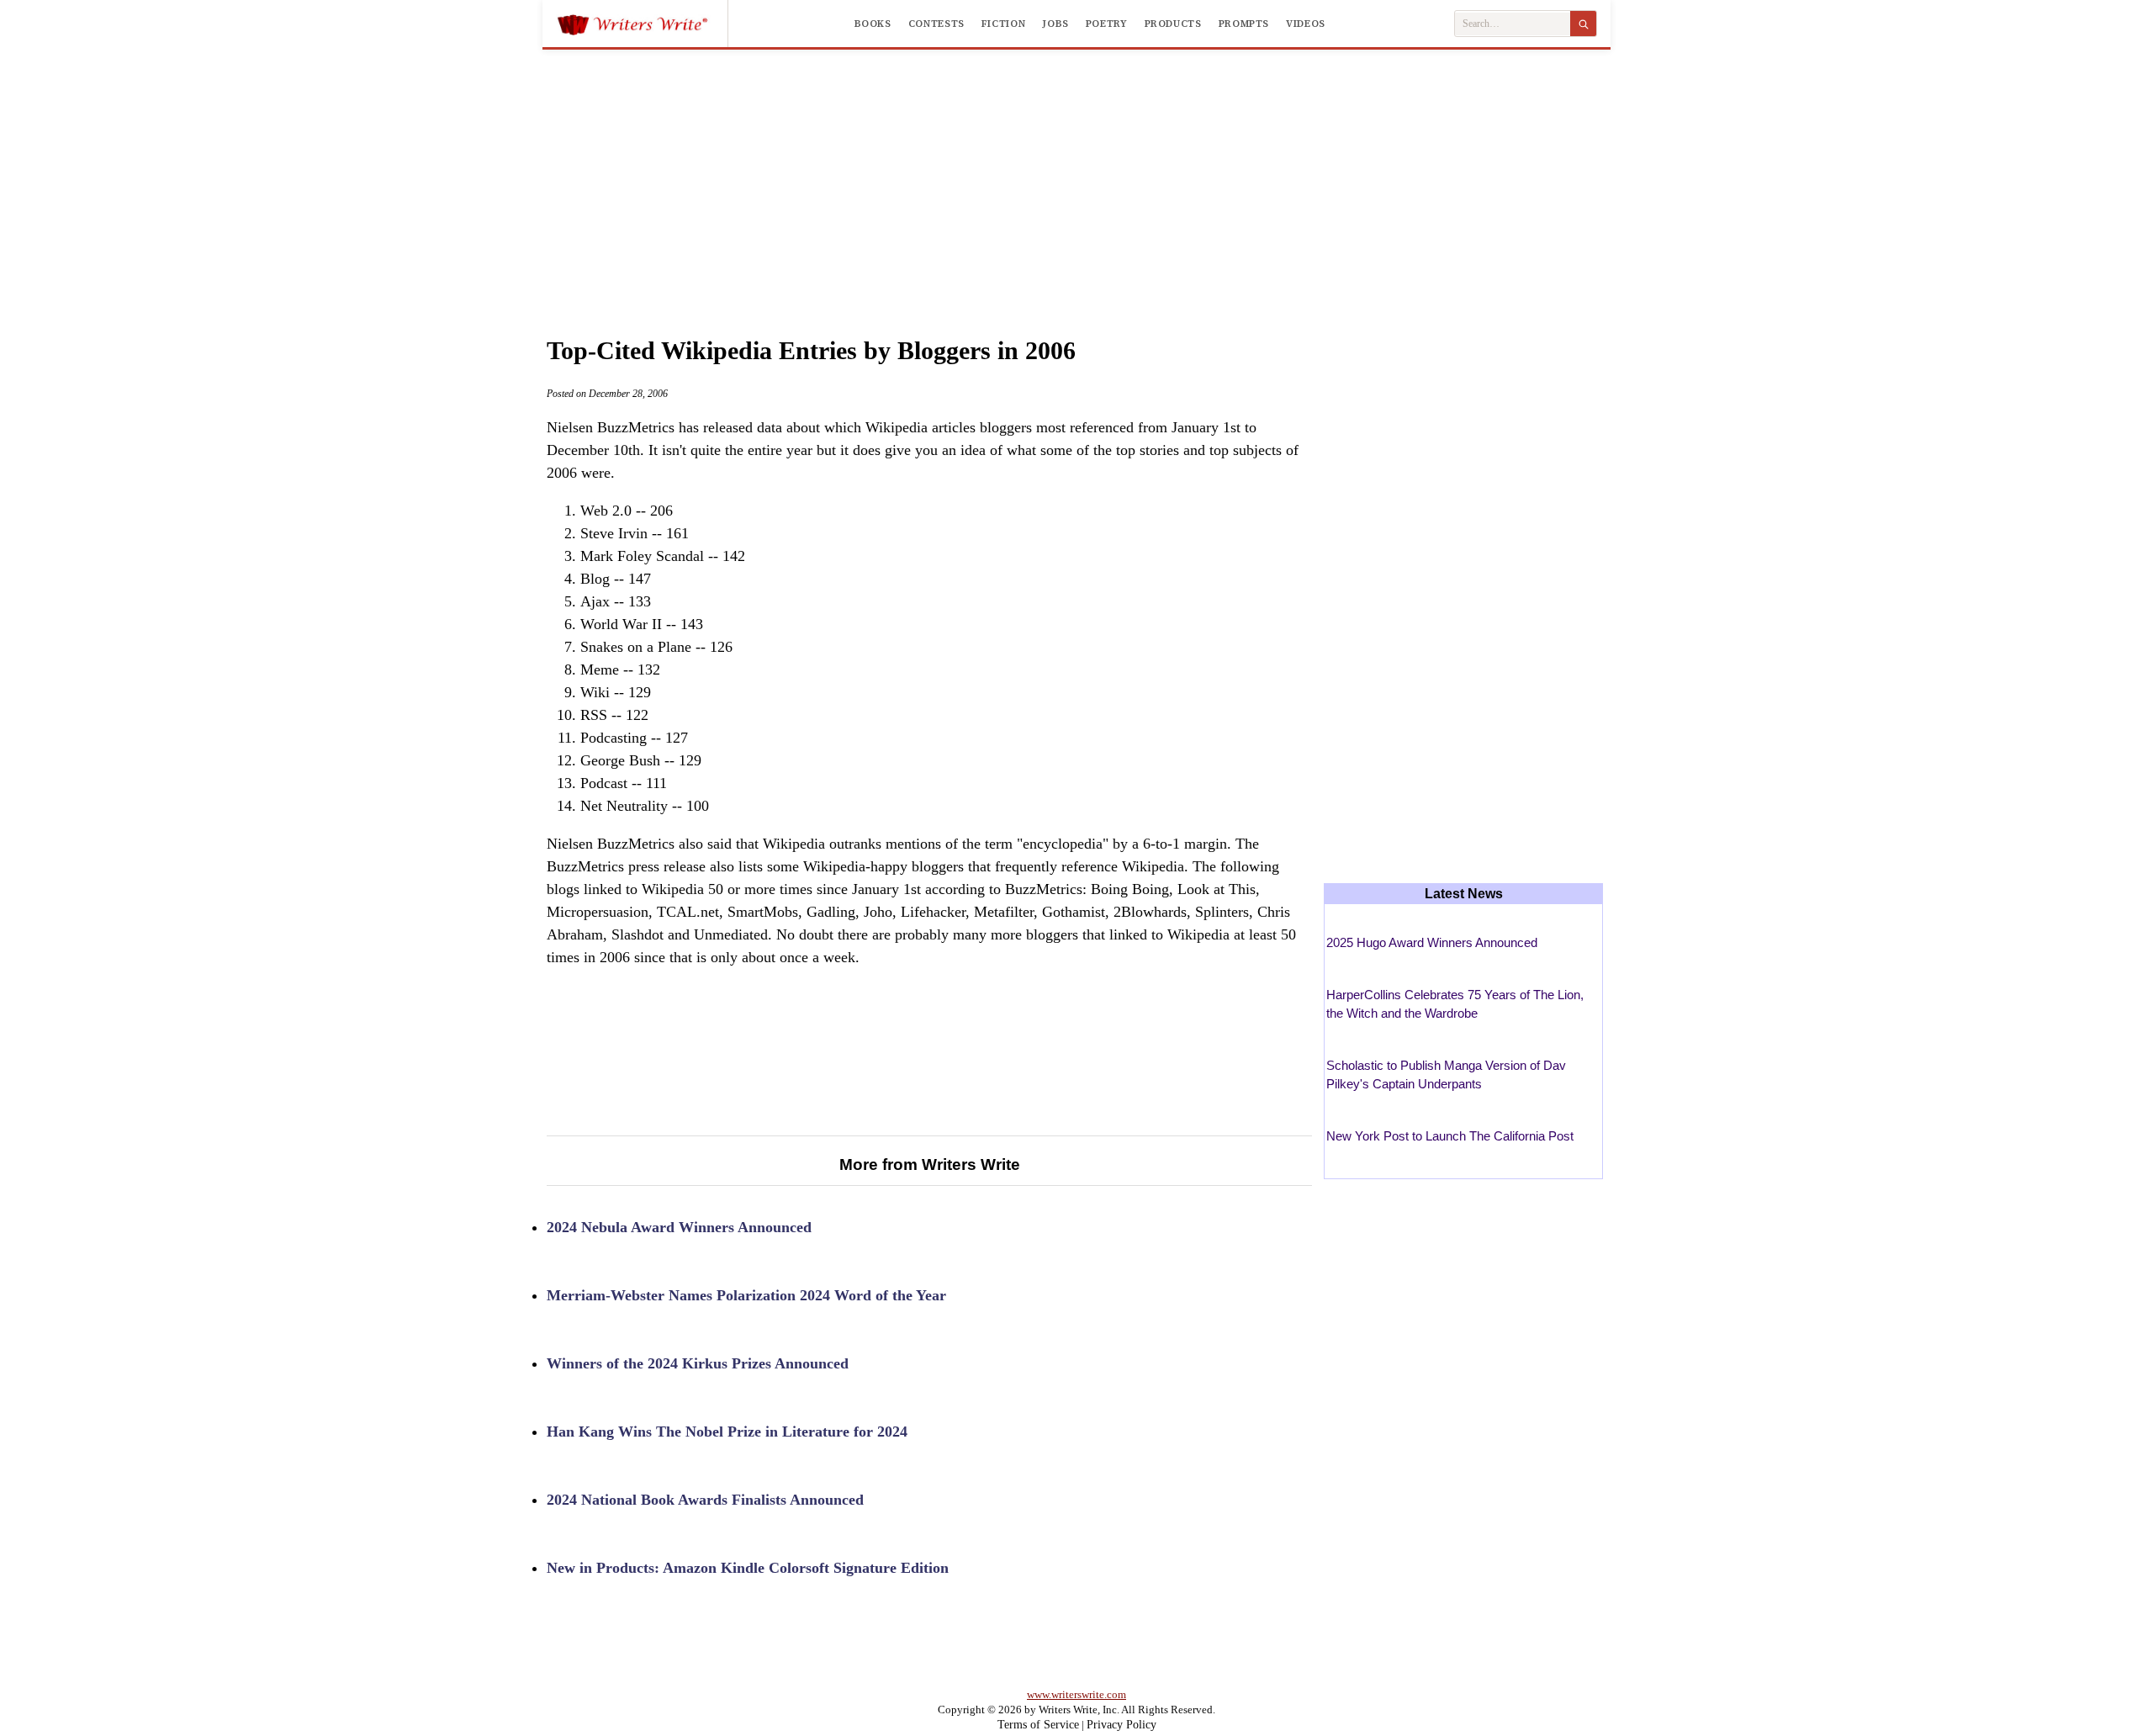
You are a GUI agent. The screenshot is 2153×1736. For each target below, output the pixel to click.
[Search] (1583, 24)
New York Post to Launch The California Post (1450, 1136)
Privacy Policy (1121, 1725)
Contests (936, 24)
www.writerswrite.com (1076, 1694)
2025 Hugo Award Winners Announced (1432, 942)
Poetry (1107, 24)
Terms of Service (1038, 1725)
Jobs (1055, 24)
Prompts (1244, 24)
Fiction (1003, 24)
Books (873, 24)
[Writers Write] (642, 24)
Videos (1306, 24)
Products (1173, 24)
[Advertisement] (1076, 176)
